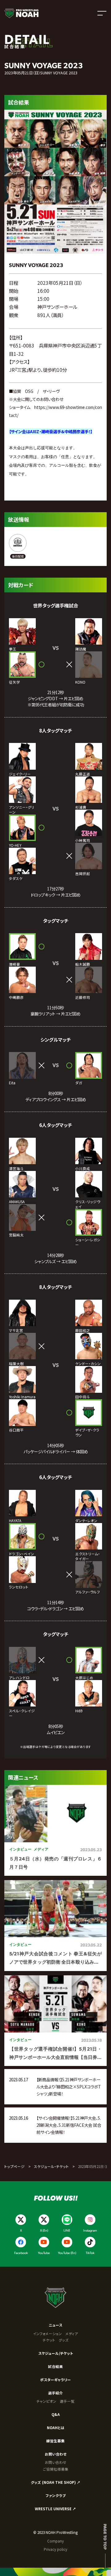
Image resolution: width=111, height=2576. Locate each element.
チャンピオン (46, 2401)
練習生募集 (55, 2441)
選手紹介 (55, 2393)
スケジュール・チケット (51, 2166)
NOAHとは (56, 2428)
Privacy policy (55, 2549)
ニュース (55, 2325)
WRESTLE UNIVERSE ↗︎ (55, 2509)
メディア (72, 2334)
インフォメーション (47, 2334)
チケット (49, 2340)
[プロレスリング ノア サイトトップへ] (21, 13)
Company (55, 2541)
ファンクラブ (56, 2495)
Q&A (56, 2414)
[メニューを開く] (102, 13)
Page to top (105, 2537)
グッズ (64, 2340)
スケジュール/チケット (56, 2353)
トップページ (14, 2166)
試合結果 (55, 2366)
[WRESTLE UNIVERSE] (18, 546)
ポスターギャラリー (55, 2380)
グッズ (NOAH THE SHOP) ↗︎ (56, 2482)
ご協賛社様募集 (56, 2469)
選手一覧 (67, 2401)
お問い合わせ (56, 2454)
